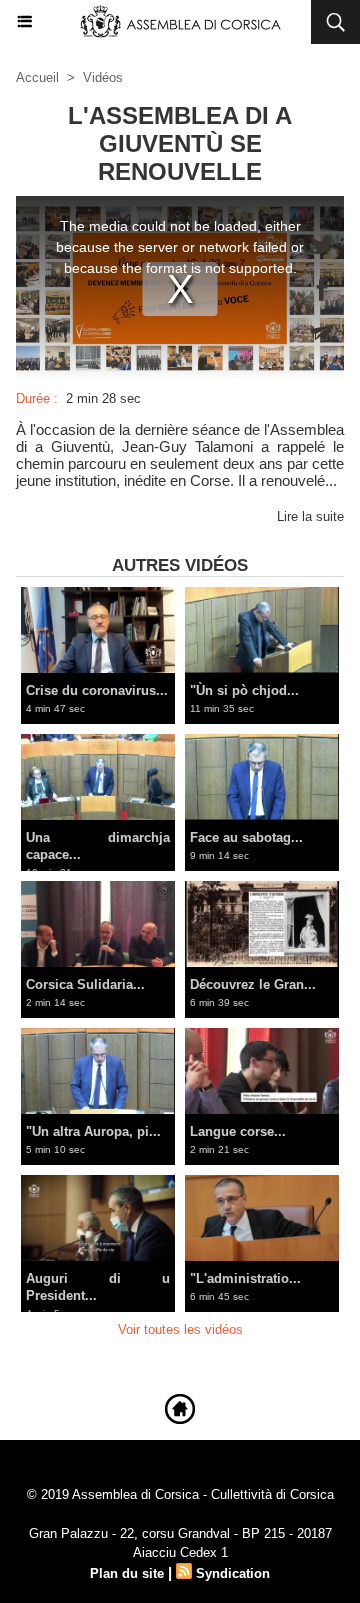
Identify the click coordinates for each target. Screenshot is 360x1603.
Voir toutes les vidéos (180, 1329)
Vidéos (103, 77)
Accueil (37, 77)
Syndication (233, 1573)
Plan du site (127, 1573)
